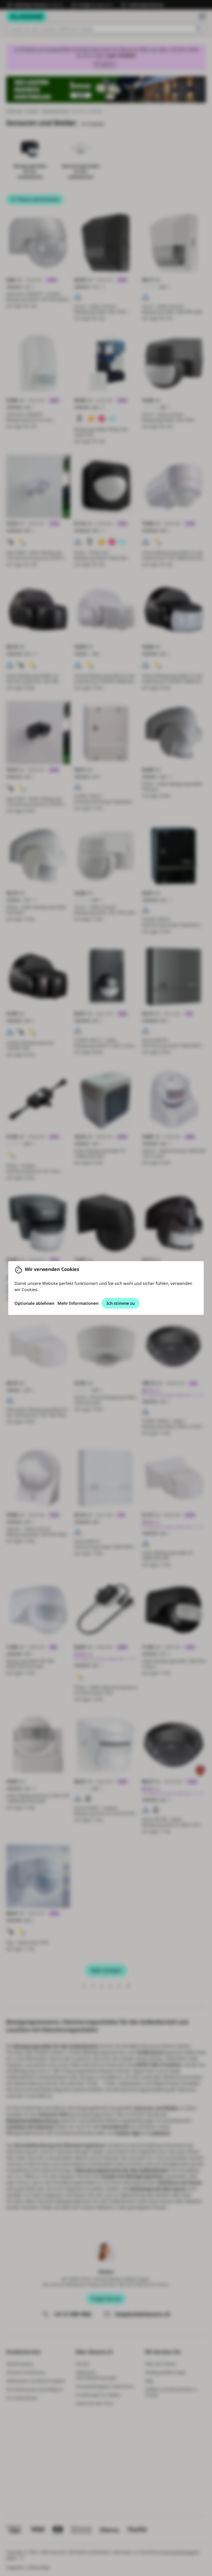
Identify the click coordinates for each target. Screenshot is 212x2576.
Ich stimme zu (121, 1303)
